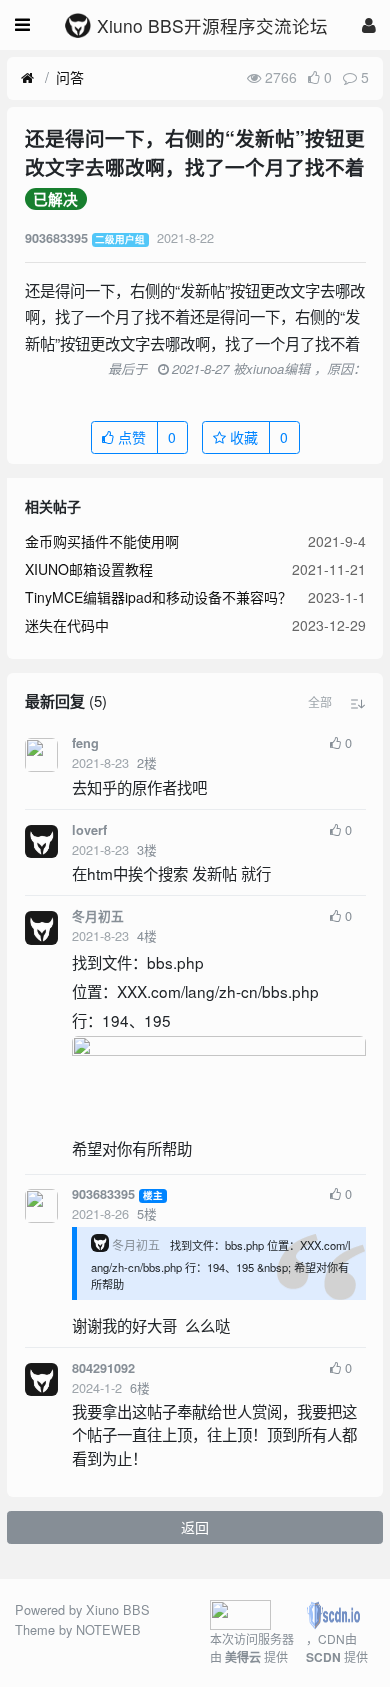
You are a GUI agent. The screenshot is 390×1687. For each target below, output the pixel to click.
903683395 (103, 1194)
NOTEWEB (108, 1629)
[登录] (369, 24)
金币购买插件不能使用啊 (102, 541)
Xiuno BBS (118, 1609)
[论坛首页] (27, 78)
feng (85, 743)
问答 (70, 77)
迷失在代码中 (67, 625)
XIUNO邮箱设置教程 (89, 569)
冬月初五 (98, 916)
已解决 (55, 199)
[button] (320, 702)
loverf (89, 830)
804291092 (103, 1368)
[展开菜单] (22, 25)
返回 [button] (195, 1527)
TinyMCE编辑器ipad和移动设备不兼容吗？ (158, 597)
